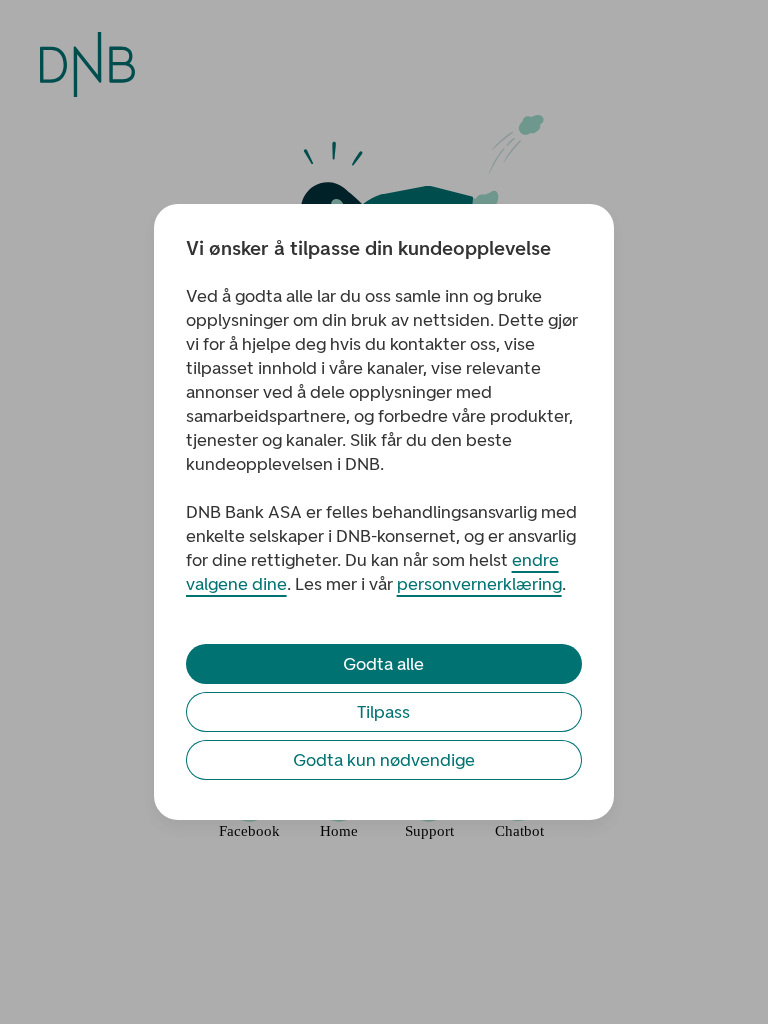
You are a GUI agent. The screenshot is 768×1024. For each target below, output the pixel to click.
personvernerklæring (479, 584)
